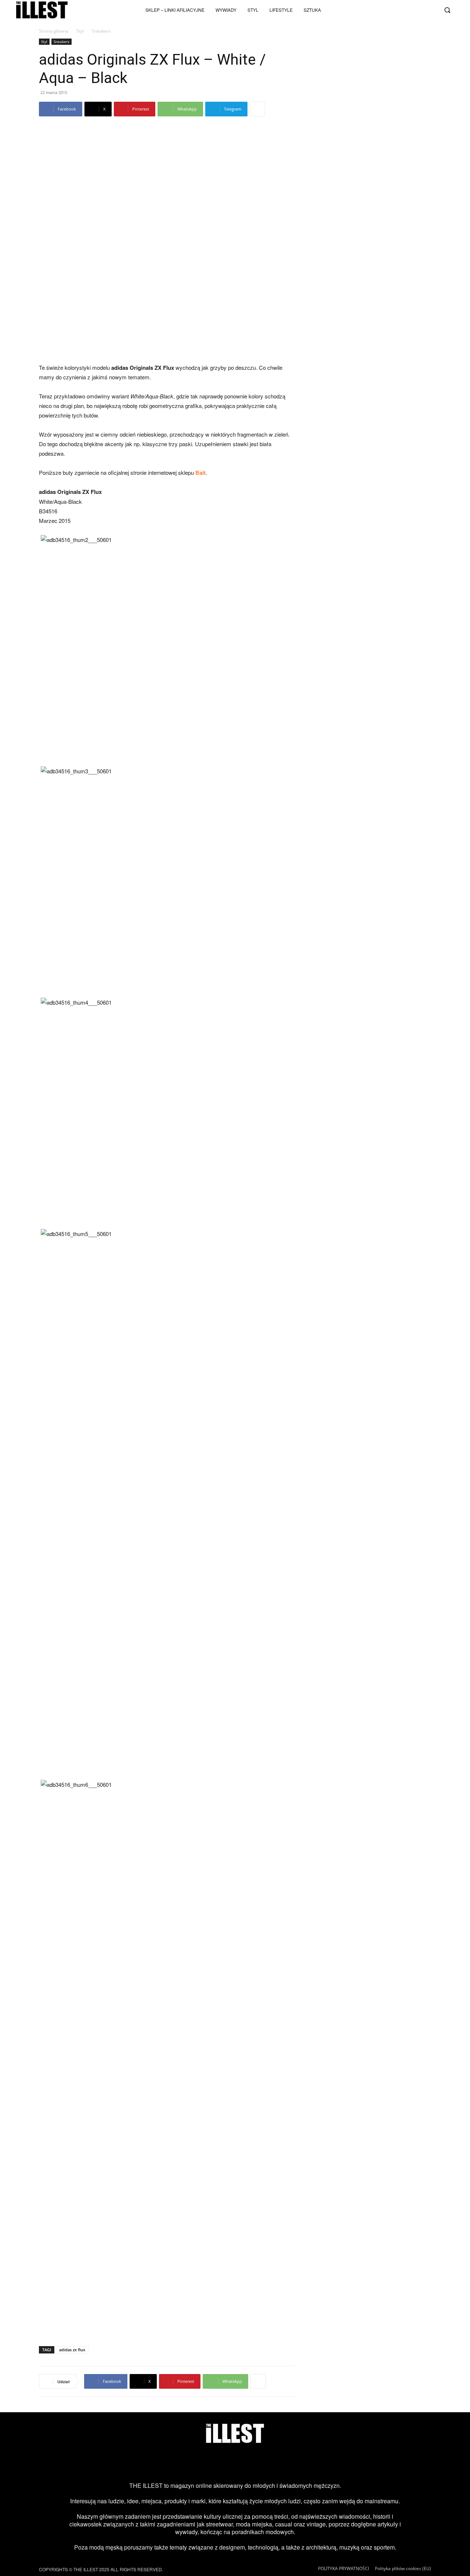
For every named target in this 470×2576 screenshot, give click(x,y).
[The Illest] (42, 10)
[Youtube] (407, 10)
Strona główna (54, 31)
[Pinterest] (247, 2463)
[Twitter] (419, 10)
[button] (447, 10)
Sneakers (62, 41)
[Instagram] (383, 10)
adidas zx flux (72, 2350)
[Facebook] (431, 10)
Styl (80, 31)
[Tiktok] (395, 10)
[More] (257, 109)
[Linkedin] (294, 2463)
